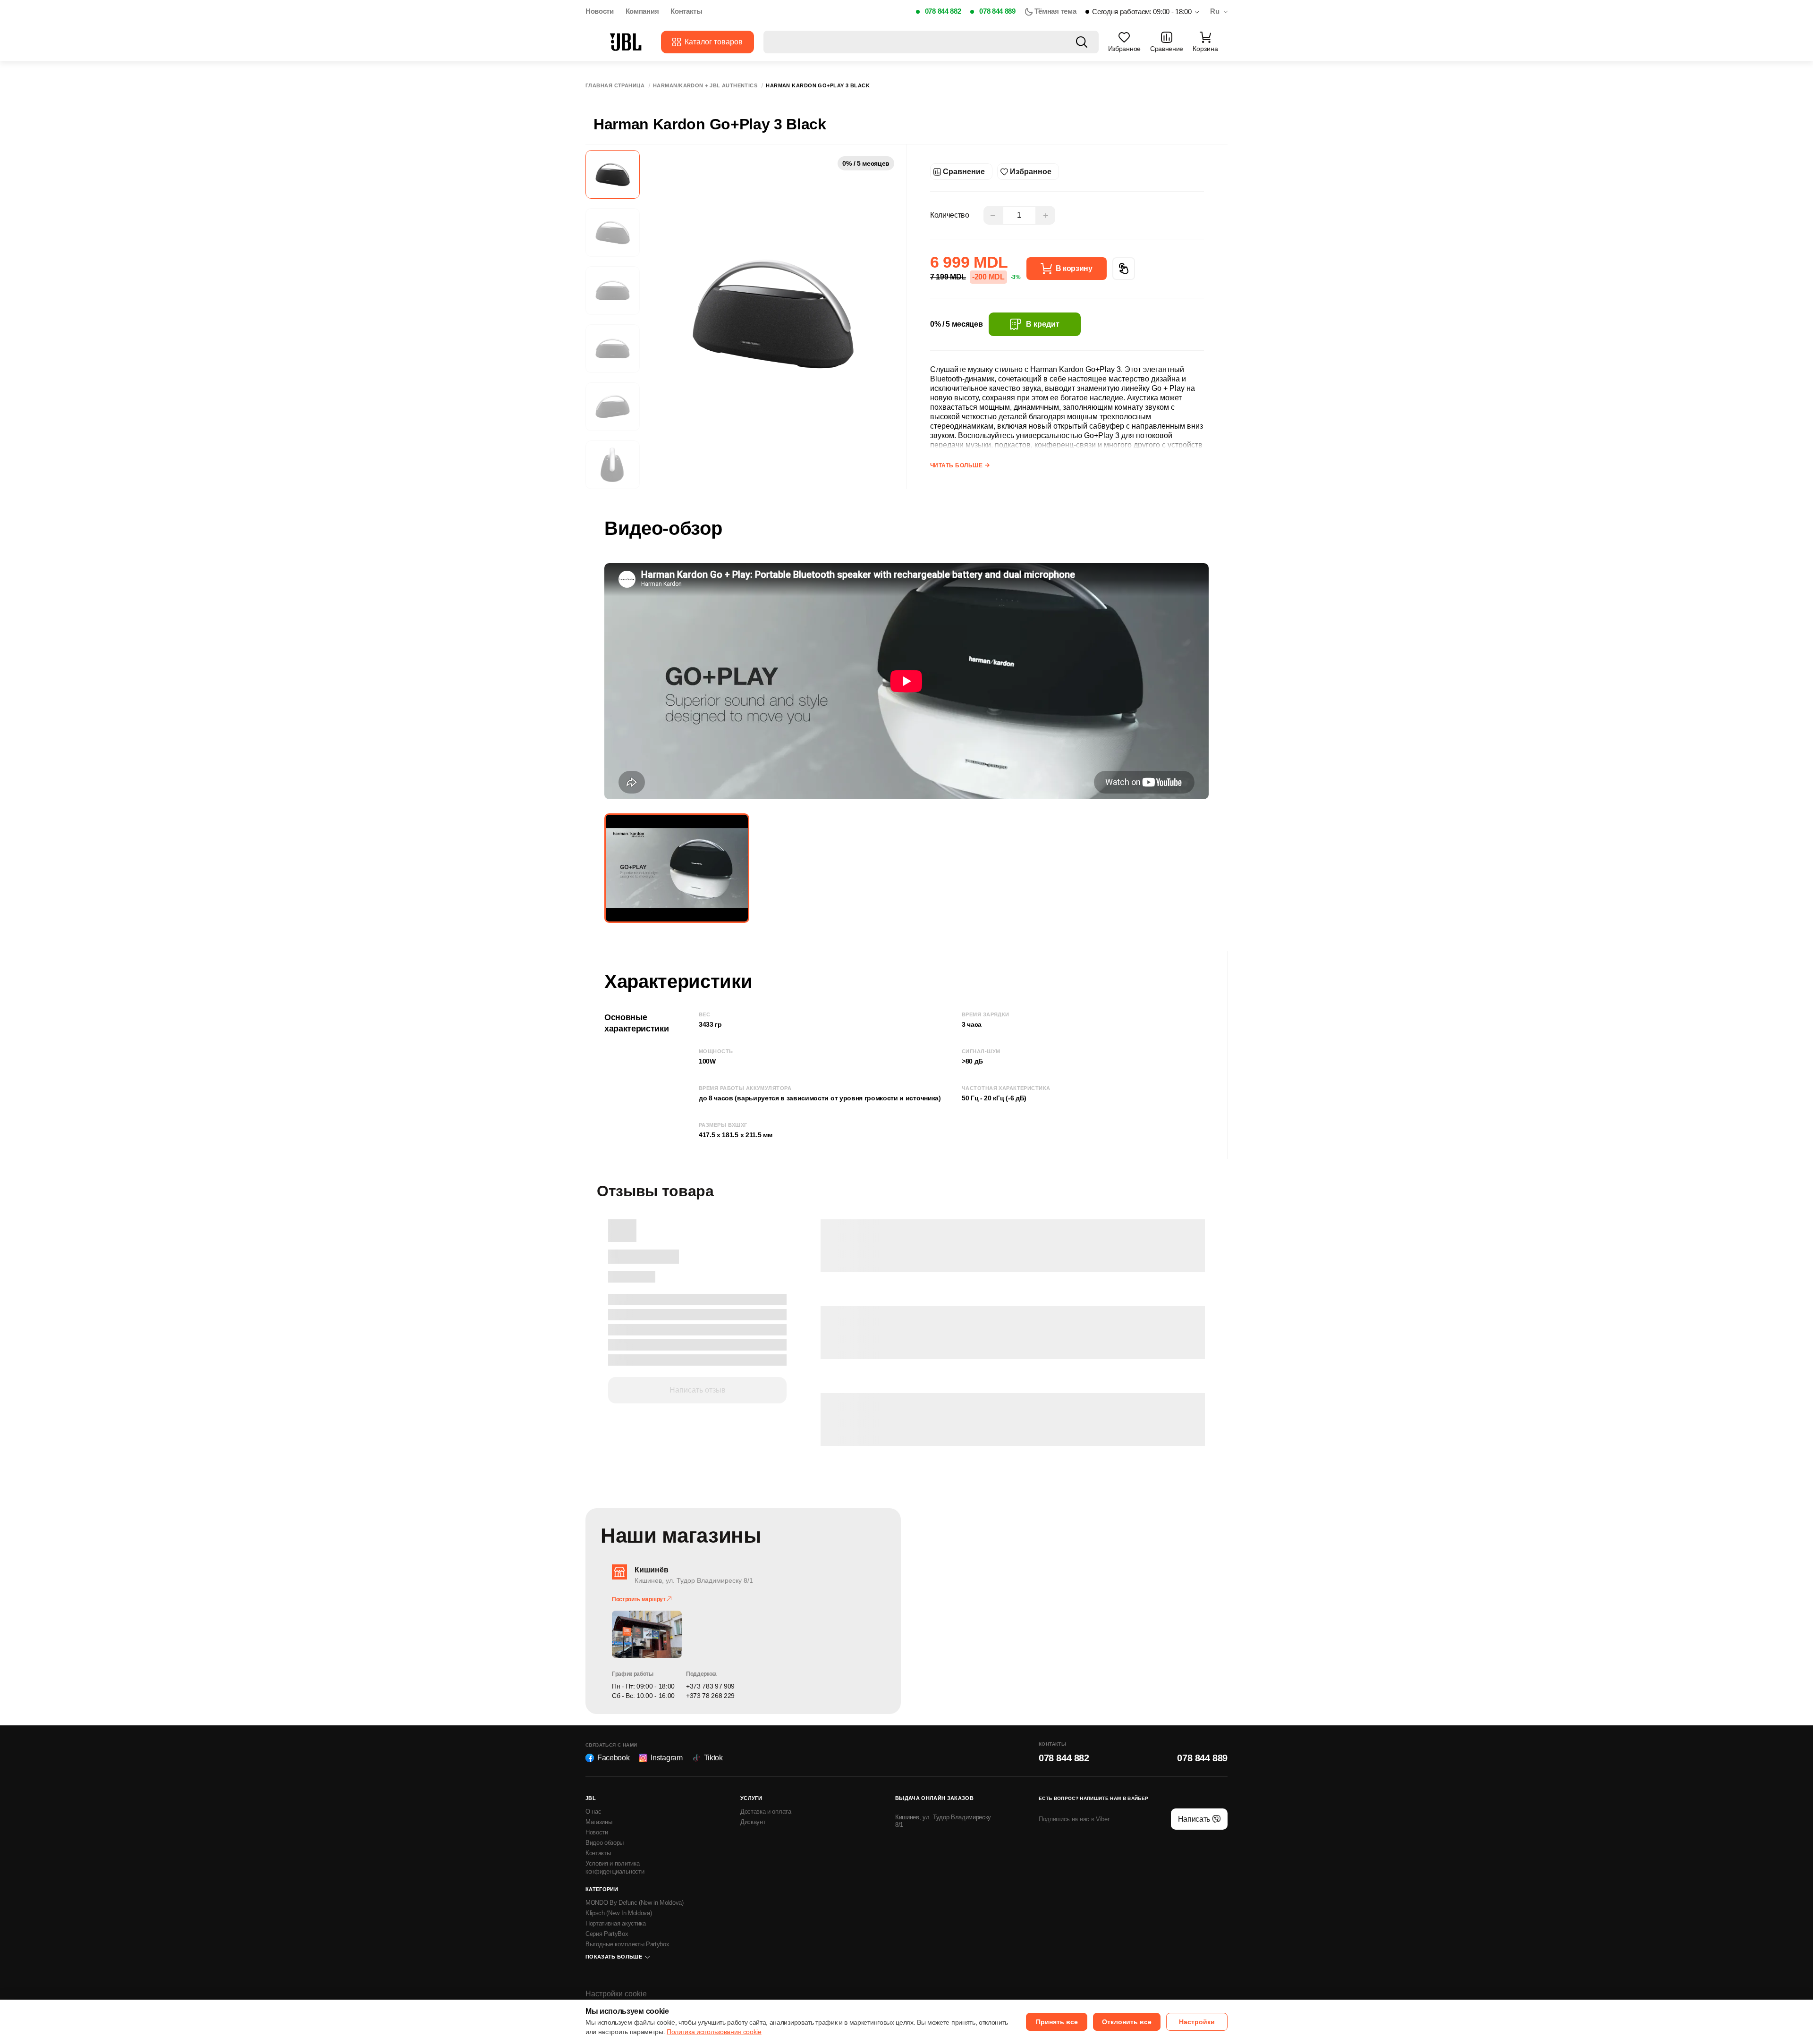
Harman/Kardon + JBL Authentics (705, 86)
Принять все (1057, 2022)
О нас (593, 1812)
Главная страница (615, 86)
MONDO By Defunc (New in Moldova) (635, 1903)
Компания (642, 11)
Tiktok (713, 1758)
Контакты (686, 11)
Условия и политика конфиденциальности (615, 1867)
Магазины (599, 1822)
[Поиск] (1082, 42)
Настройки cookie (616, 1994)
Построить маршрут (639, 1599)
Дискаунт (753, 1822)
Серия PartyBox (607, 1934)
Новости (600, 11)
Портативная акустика (616, 1923)
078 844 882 (943, 11)
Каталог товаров (714, 42)
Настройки (1197, 2022)
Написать (1194, 1819)
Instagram (666, 1758)
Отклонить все (1127, 2022)
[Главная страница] (626, 42)
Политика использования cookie (714, 2032)
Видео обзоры (605, 1843)
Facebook (613, 1758)
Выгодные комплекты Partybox (627, 1944)
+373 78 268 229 (710, 1696)
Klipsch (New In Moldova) (618, 1913)
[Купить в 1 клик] (1124, 269)
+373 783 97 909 (710, 1686)
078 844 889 (997, 11)
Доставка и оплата (766, 1812)
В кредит (1043, 324)
